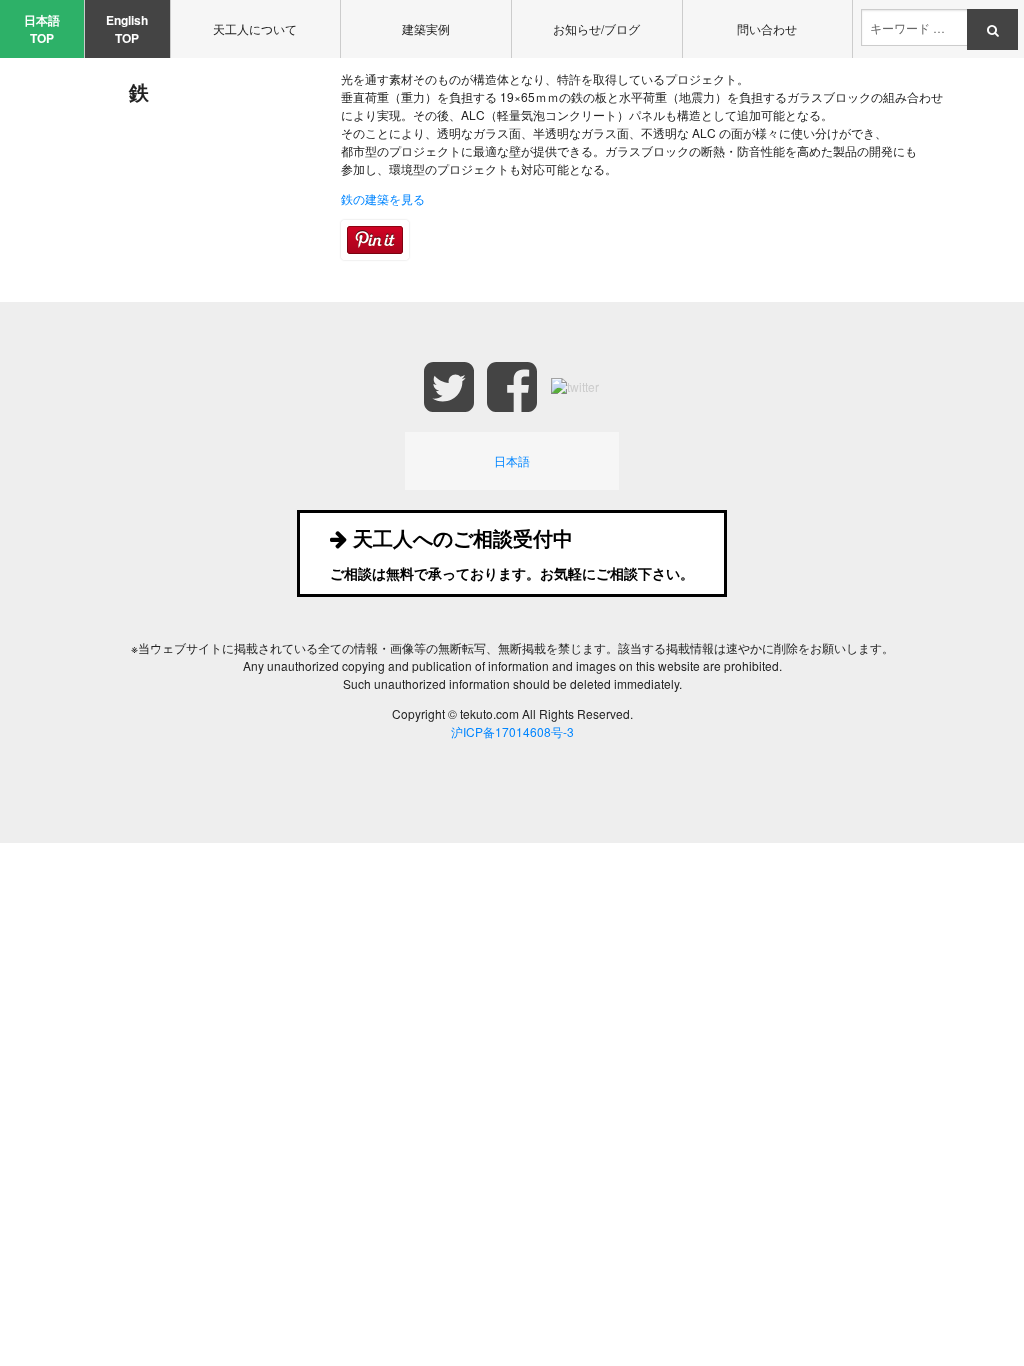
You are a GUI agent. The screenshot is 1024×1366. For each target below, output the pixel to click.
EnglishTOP (127, 29)
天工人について (255, 28)
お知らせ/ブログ (596, 28)
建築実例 (426, 28)
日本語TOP (42, 29)
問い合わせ (767, 28)
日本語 (512, 460)
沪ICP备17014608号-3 (512, 731)
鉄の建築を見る (383, 198)
